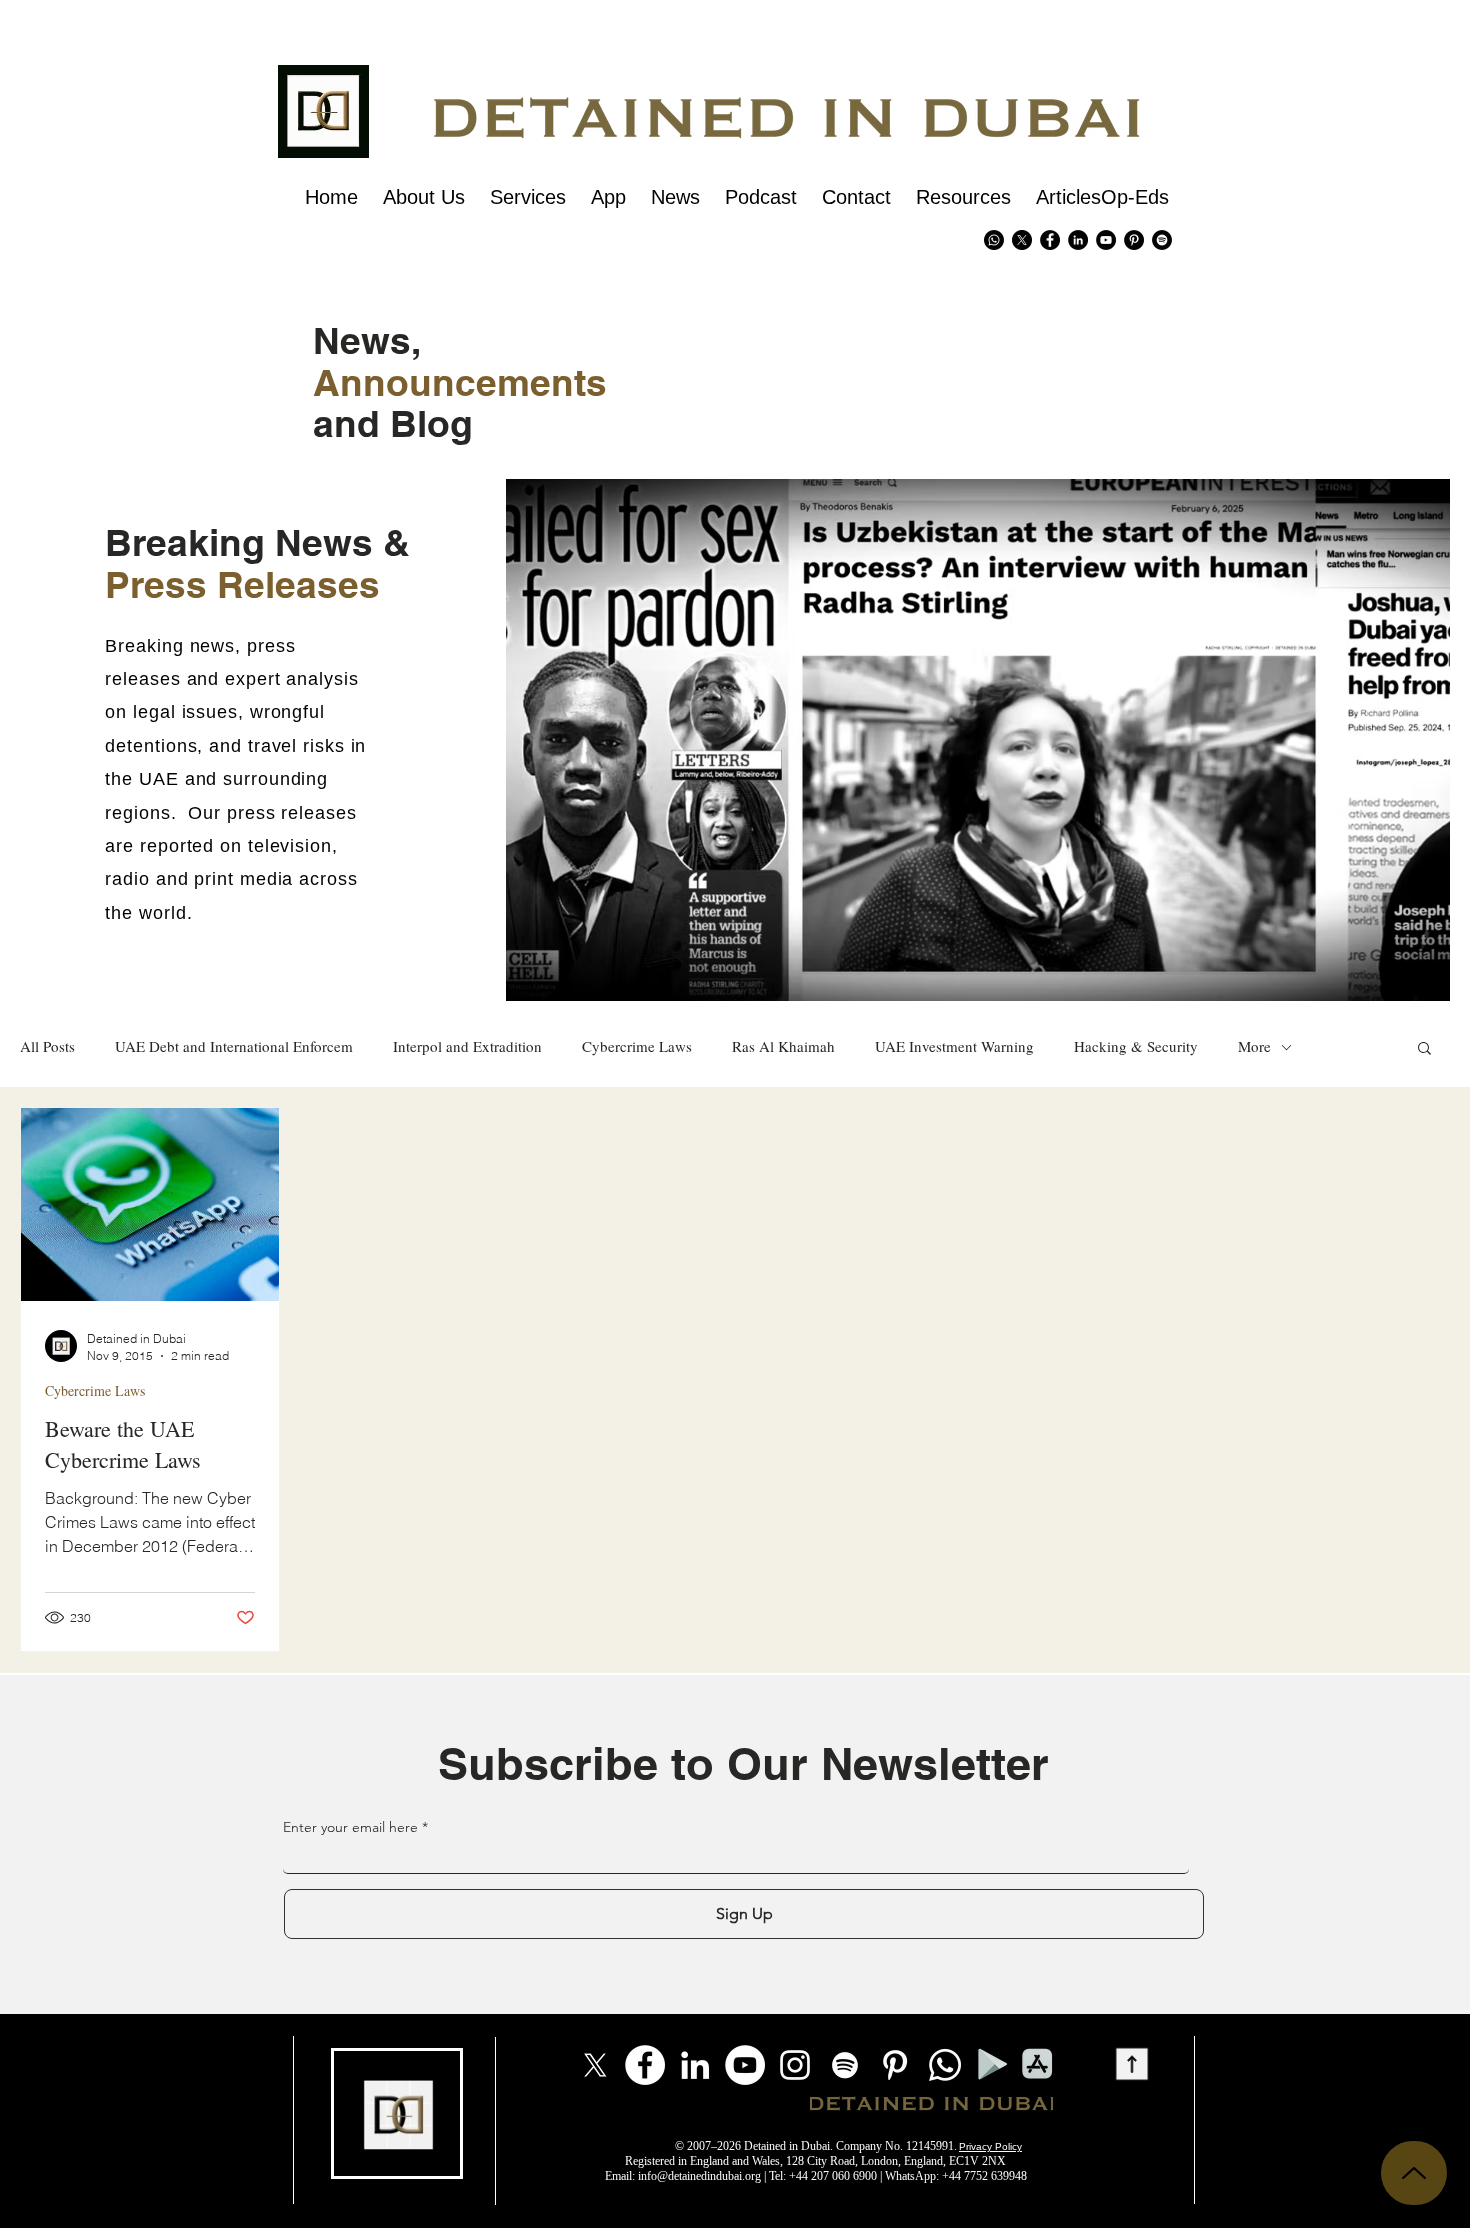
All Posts (47, 1046)
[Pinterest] (1134, 240)
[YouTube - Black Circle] (1106, 240)
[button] (1424, 1049)
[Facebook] (645, 2065)
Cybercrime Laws (637, 1046)
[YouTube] (745, 2065)
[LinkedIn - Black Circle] (1078, 240)
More (1254, 1046)
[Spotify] (1162, 240)
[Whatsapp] (994, 240)
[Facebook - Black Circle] (1050, 240)
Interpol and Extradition (467, 1046)
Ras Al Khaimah (783, 1046)
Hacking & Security (1136, 1046)
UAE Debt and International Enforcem (234, 1046)
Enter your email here (350, 1827)
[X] (1022, 240)
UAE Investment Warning (954, 1046)
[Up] (1414, 2173)
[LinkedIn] (695, 2065)
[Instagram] (795, 2065)
